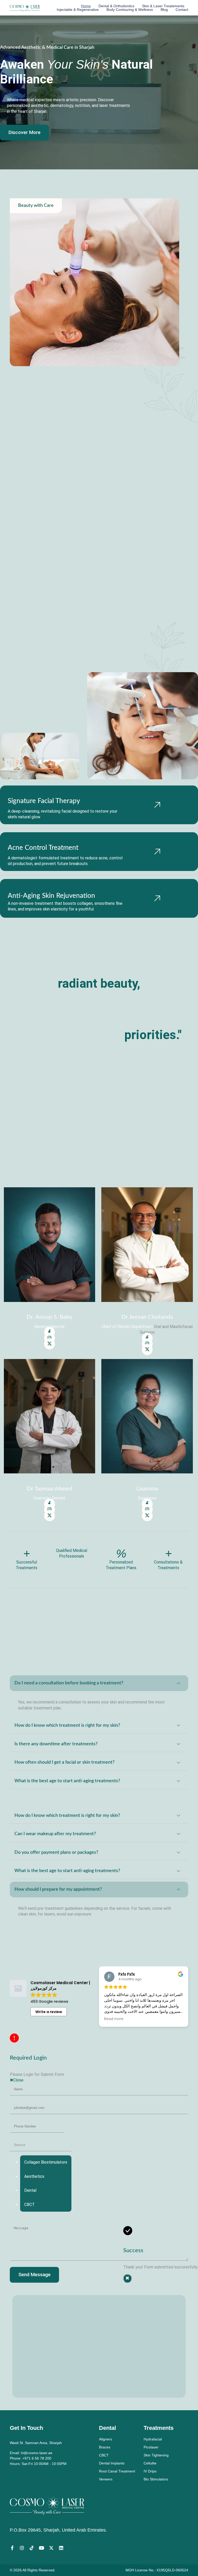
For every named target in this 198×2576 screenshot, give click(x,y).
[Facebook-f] (12, 2548)
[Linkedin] (61, 2548)
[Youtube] (42, 2548)
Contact (182, 10)
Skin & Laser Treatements (163, 6)
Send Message (34, 2275)
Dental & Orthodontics (116, 6)
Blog (164, 10)
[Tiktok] (32, 2548)
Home (86, 6)
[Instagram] (22, 2548)
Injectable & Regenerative (78, 10)
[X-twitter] (51, 2548)
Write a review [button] (49, 2012)
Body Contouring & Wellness (130, 10)
